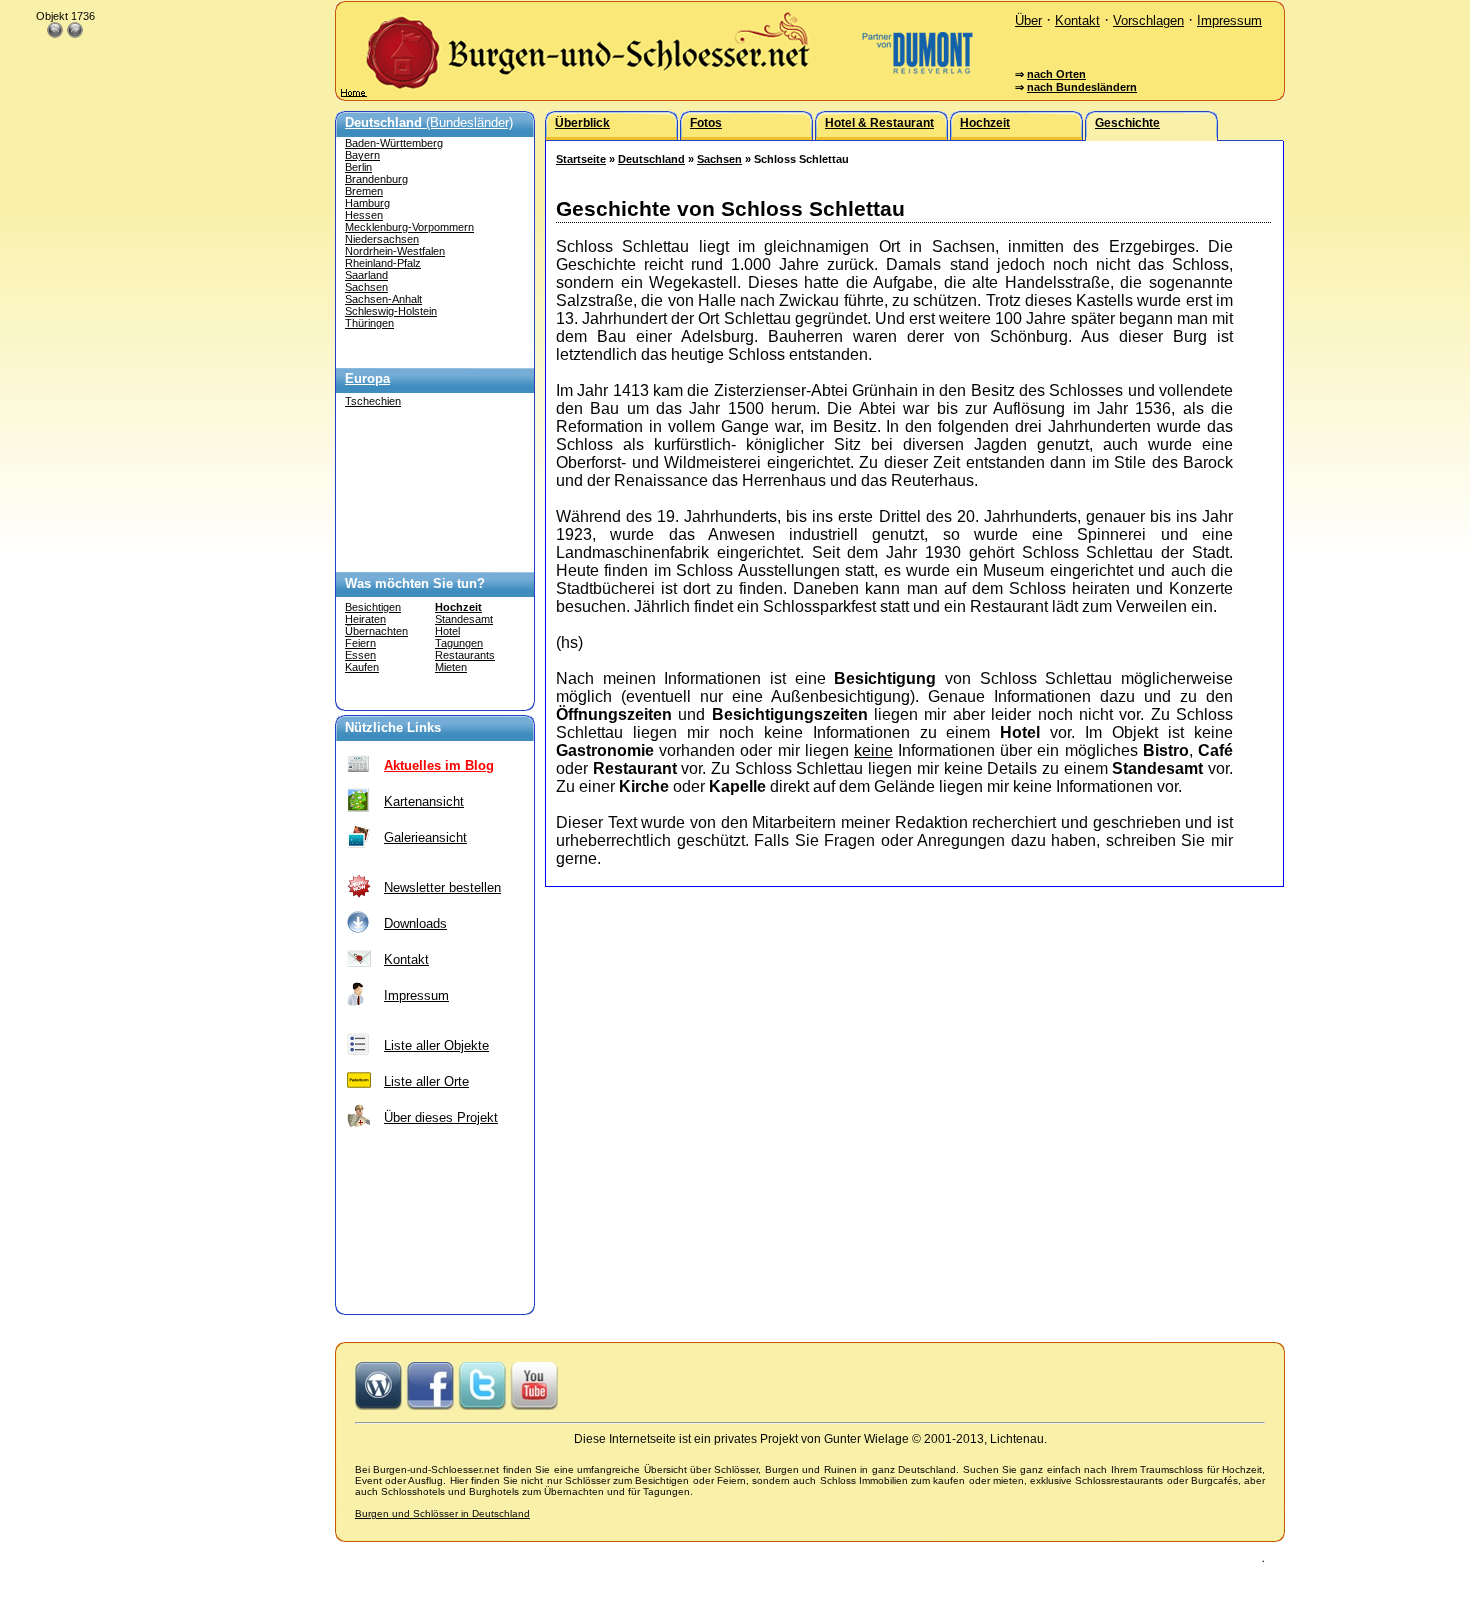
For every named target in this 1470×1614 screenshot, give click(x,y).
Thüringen (369, 323)
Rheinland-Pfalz (383, 263)
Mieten (451, 667)
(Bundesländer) (429, 122)
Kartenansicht (424, 801)
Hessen (364, 215)
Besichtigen (373, 607)
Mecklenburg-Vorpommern (409, 227)
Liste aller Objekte (436, 1045)
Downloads (415, 923)
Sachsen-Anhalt (383, 299)
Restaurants (465, 655)
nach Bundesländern (1082, 87)
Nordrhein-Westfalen (395, 251)
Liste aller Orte (426, 1081)
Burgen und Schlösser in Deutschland (442, 1513)
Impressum (1229, 20)
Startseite (581, 159)
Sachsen (366, 287)
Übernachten (376, 631)
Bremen (364, 191)
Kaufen (362, 667)
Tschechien (373, 401)
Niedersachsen (382, 239)
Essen (360, 655)
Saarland (366, 275)
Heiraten (365, 619)
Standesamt (464, 619)
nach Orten (1056, 74)
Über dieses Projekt (441, 1117)
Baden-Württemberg (394, 143)
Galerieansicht (425, 837)
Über (1028, 20)
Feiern (360, 643)
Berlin (358, 167)
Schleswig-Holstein (391, 311)
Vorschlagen (1148, 20)
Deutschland (651, 159)
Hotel (447, 631)
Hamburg (367, 203)
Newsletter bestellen (442, 887)
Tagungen (459, 643)
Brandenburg (376, 179)
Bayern (362, 155)
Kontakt (1077, 20)
